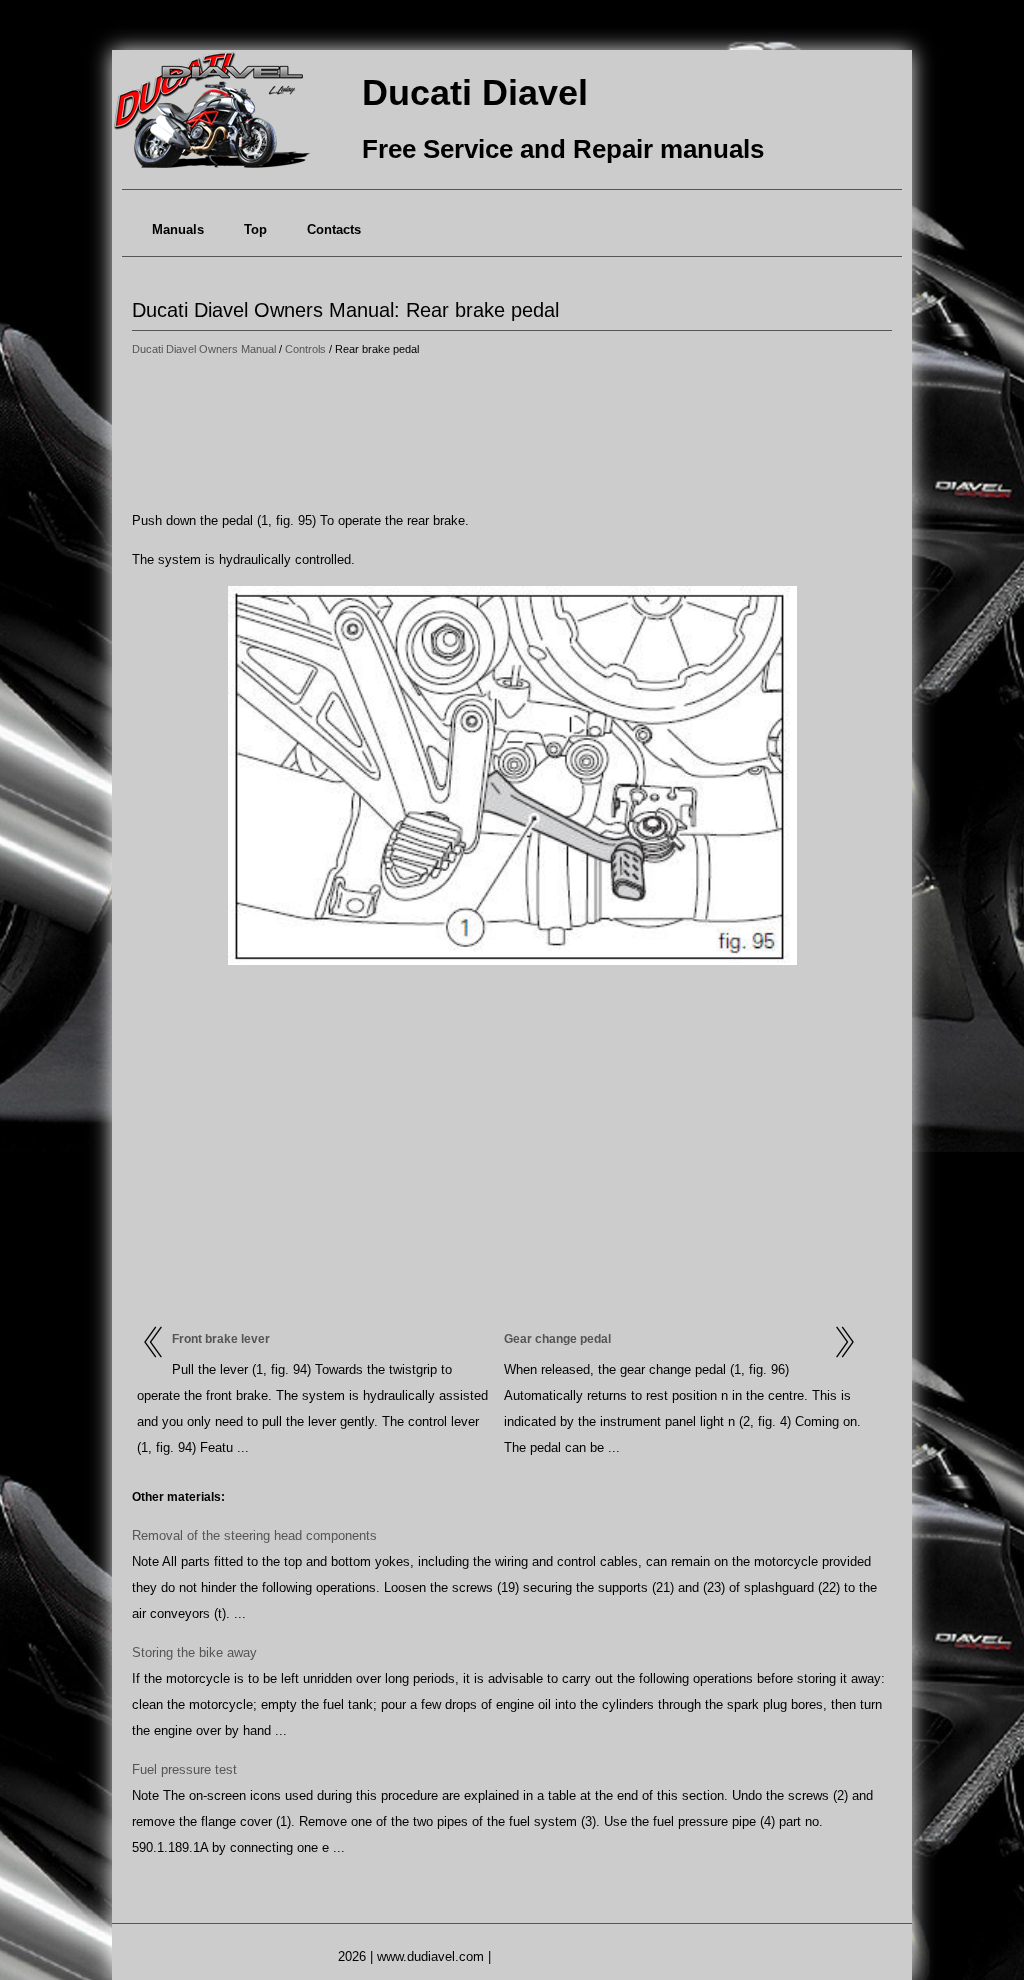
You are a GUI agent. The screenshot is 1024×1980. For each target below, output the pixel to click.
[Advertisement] (512, 435)
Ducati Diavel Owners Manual (204, 349)
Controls (305, 349)
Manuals (178, 229)
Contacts (334, 229)
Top (255, 229)
